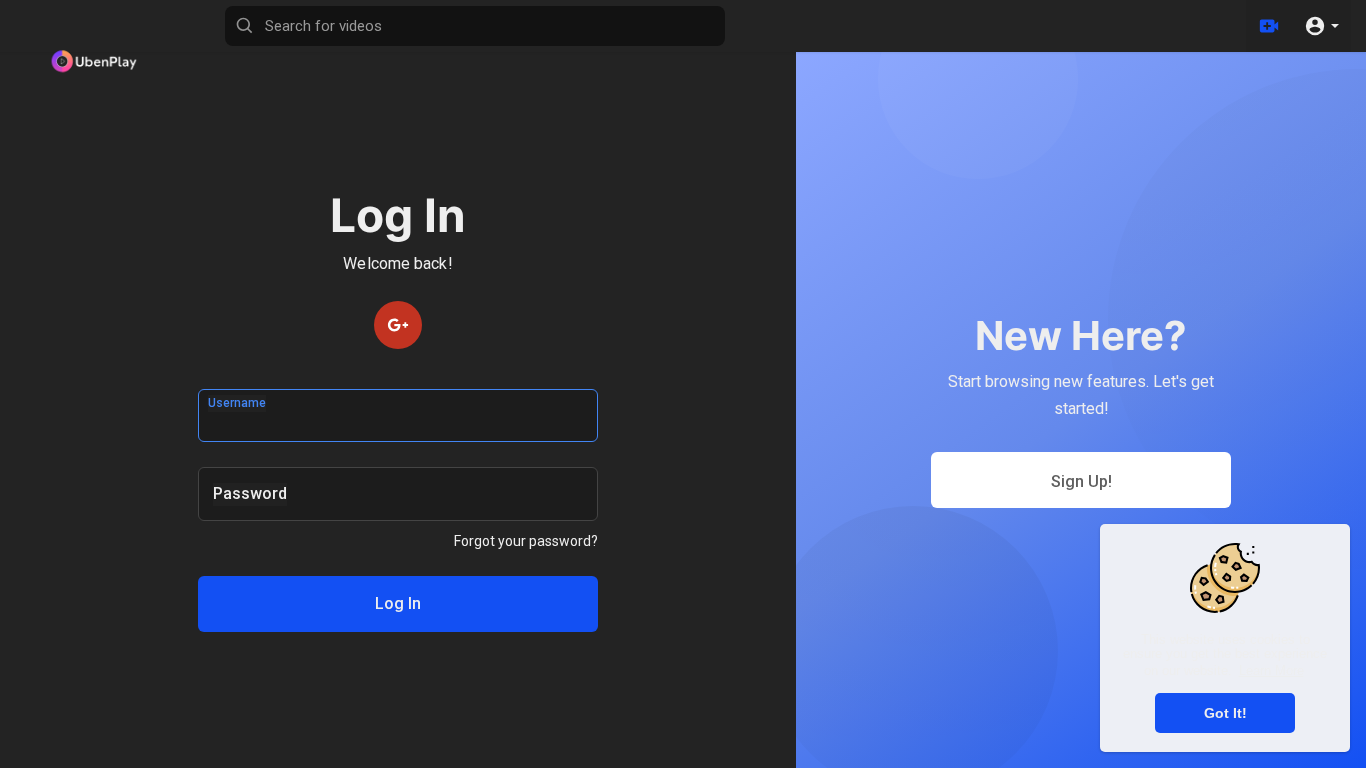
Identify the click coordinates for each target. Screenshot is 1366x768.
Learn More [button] (1271, 670)
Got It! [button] (1225, 713)
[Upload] (1269, 26)
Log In (398, 603)
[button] (1321, 26)
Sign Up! (1081, 481)
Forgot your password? (526, 541)
